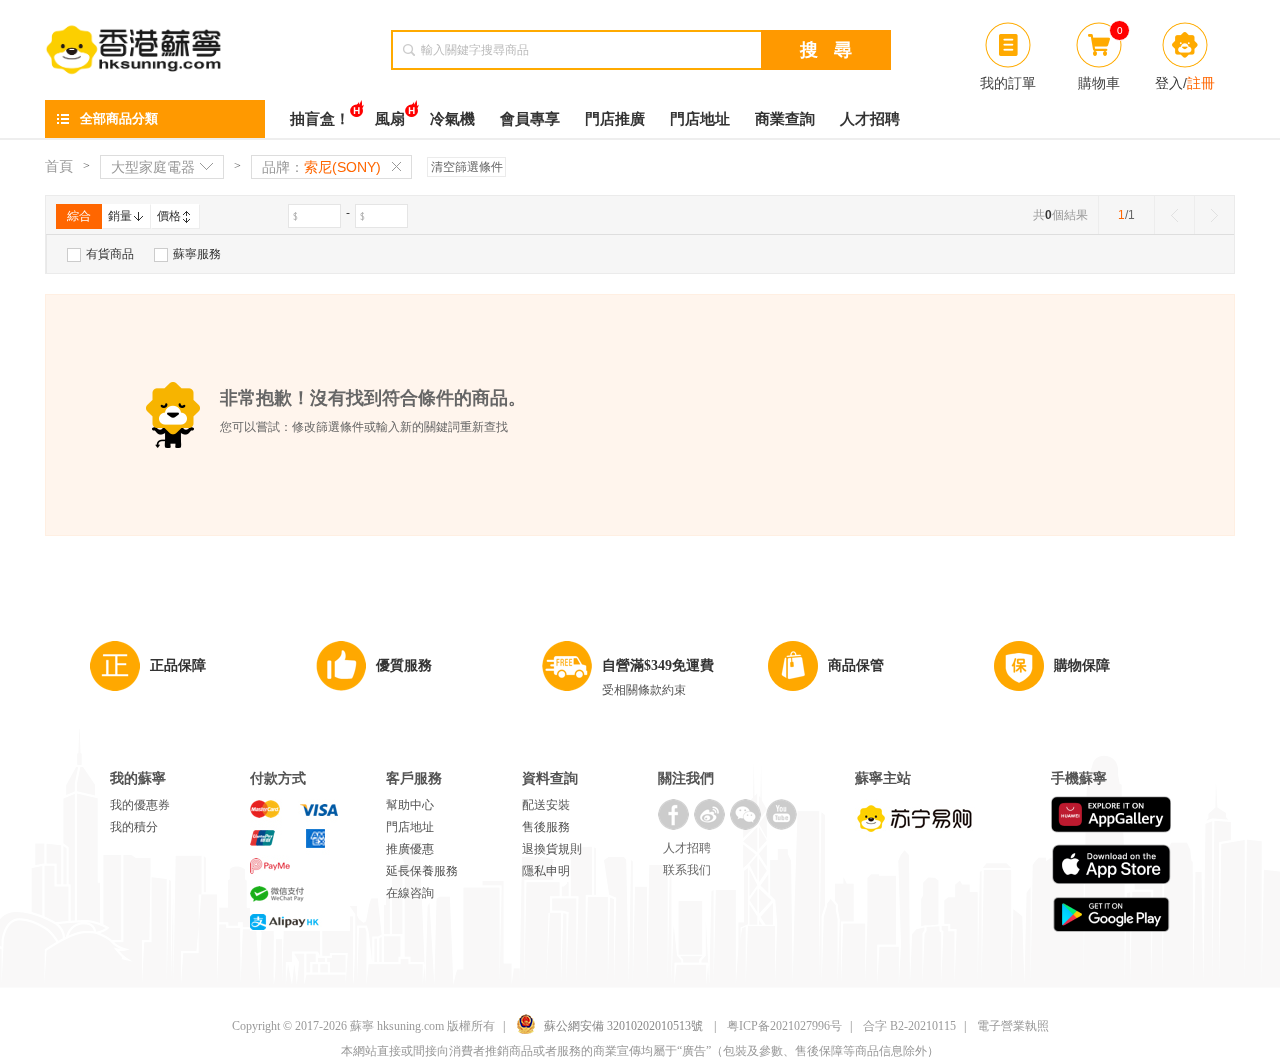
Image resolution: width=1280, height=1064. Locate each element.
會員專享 (530, 119)
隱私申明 (546, 871)
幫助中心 (410, 805)
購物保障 (1082, 665)
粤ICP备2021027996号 (784, 1026)
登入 (1169, 83)
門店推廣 (615, 119)
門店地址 (700, 119)
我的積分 (134, 827)
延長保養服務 (422, 871)
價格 (169, 216)
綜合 (79, 216)
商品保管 (856, 665)
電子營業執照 (1013, 1026)
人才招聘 (870, 119)
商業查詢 (785, 119)
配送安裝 (546, 805)
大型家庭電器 (153, 167)
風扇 (390, 119)
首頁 (59, 166)
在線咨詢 (410, 893)
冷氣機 (452, 119)
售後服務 (546, 827)
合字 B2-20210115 (909, 1026)
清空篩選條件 (467, 167)
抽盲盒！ (320, 119)
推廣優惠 (410, 849)
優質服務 (404, 665)
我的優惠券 (140, 805)
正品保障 (178, 665)
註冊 (1201, 83)
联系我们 (687, 870)
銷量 (120, 216)
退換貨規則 (552, 849)
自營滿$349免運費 (658, 665)
